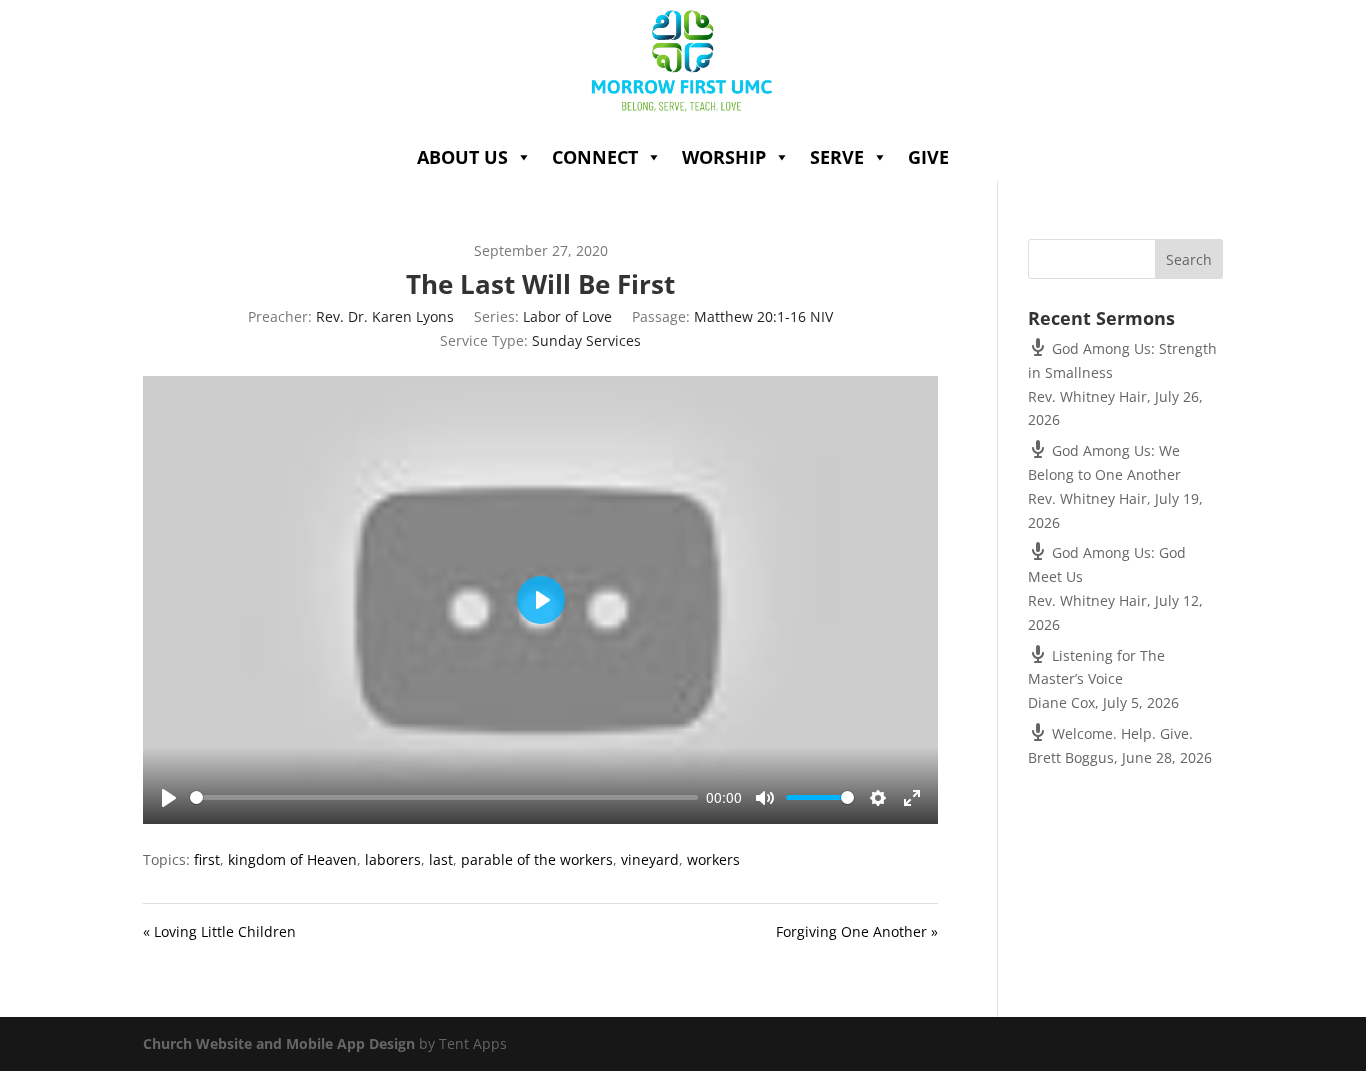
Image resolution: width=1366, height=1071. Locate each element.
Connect (595, 157)
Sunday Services (586, 340)
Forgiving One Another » (857, 931)
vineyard (650, 859)
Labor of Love (567, 316)
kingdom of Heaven (292, 859)
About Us (462, 157)
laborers (393, 859)
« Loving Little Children (219, 931)
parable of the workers (537, 859)
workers (713, 859)
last (441, 859)
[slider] (444, 797)
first (207, 859)
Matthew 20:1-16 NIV (763, 316)
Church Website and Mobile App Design (279, 1043)
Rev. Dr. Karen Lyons (385, 316)
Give (928, 157)
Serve (837, 157)
